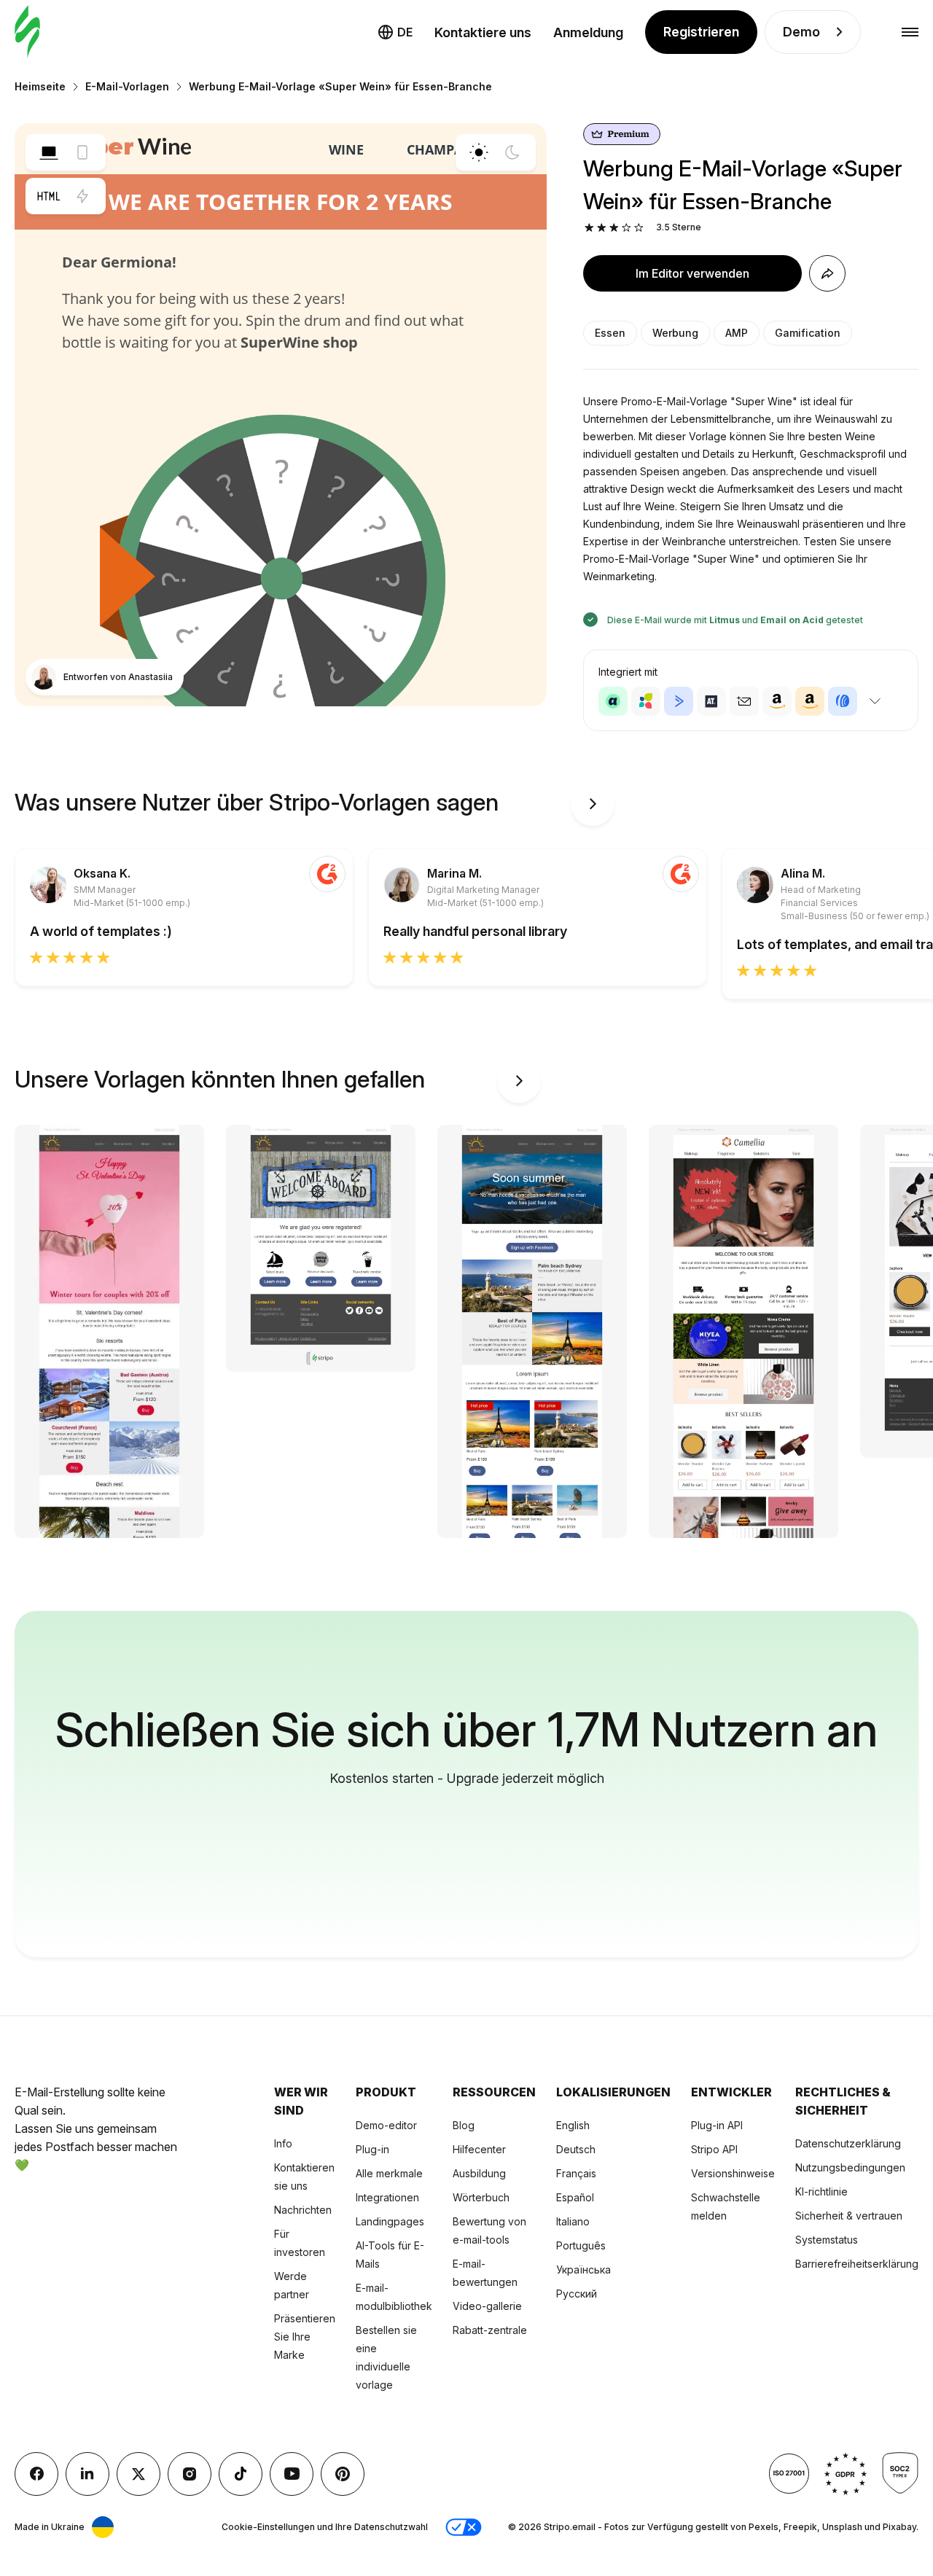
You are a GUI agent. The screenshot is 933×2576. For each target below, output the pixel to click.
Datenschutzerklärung (848, 2143)
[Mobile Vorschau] (82, 152)
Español (575, 2197)
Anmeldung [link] (588, 32)
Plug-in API (717, 2125)
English (573, 2125)
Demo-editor (386, 2125)
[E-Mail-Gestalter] (27, 32)
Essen (610, 333)
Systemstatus (827, 2240)
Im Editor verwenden (692, 273)
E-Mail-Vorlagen (127, 86)
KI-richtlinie (821, 2191)
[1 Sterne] (589, 228)
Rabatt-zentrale (490, 2330)
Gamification (808, 333)
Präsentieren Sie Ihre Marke (305, 2337)
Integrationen (387, 2197)
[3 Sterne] (614, 228)
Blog (464, 2125)
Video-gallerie (487, 2306)
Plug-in (372, 2149)
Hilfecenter (479, 2149)
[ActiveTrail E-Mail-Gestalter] (711, 701)
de (405, 32)
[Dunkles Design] (512, 152)
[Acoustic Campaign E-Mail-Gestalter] (613, 701)
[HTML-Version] (49, 196)
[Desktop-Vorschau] (49, 152)
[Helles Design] (479, 152)
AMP (737, 333)
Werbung (675, 333)
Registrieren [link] (701, 32)
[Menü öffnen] (910, 32)
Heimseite (40, 86)
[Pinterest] (343, 2474)
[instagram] (190, 2474)
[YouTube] (292, 2474)
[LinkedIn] (87, 2474)
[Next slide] (593, 804)
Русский (577, 2294)
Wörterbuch (481, 2197)
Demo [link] (801, 32)
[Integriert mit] (875, 701)
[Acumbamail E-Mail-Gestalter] (744, 701)
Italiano (573, 2221)
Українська (583, 2269)
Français (576, 2173)
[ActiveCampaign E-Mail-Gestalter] (679, 701)
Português (581, 2245)
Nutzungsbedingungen (850, 2167)
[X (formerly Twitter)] (138, 2474)
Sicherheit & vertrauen (849, 2216)
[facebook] (36, 2474)
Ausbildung (479, 2173)
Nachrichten (303, 2210)
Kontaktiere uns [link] (483, 32)
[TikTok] (241, 2474)
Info (283, 2143)
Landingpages (390, 2221)
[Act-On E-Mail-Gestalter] (646, 701)
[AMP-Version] (82, 196)
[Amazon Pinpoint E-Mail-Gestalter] (777, 701)
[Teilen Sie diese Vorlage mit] (827, 273)
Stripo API (714, 2149)
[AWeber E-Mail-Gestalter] (843, 701)
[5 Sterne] (639, 228)
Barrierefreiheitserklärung (857, 2264)
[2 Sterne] (602, 228)
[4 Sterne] (626, 228)
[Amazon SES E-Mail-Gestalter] (810, 701)
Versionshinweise (733, 2173)
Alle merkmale (389, 2173)
